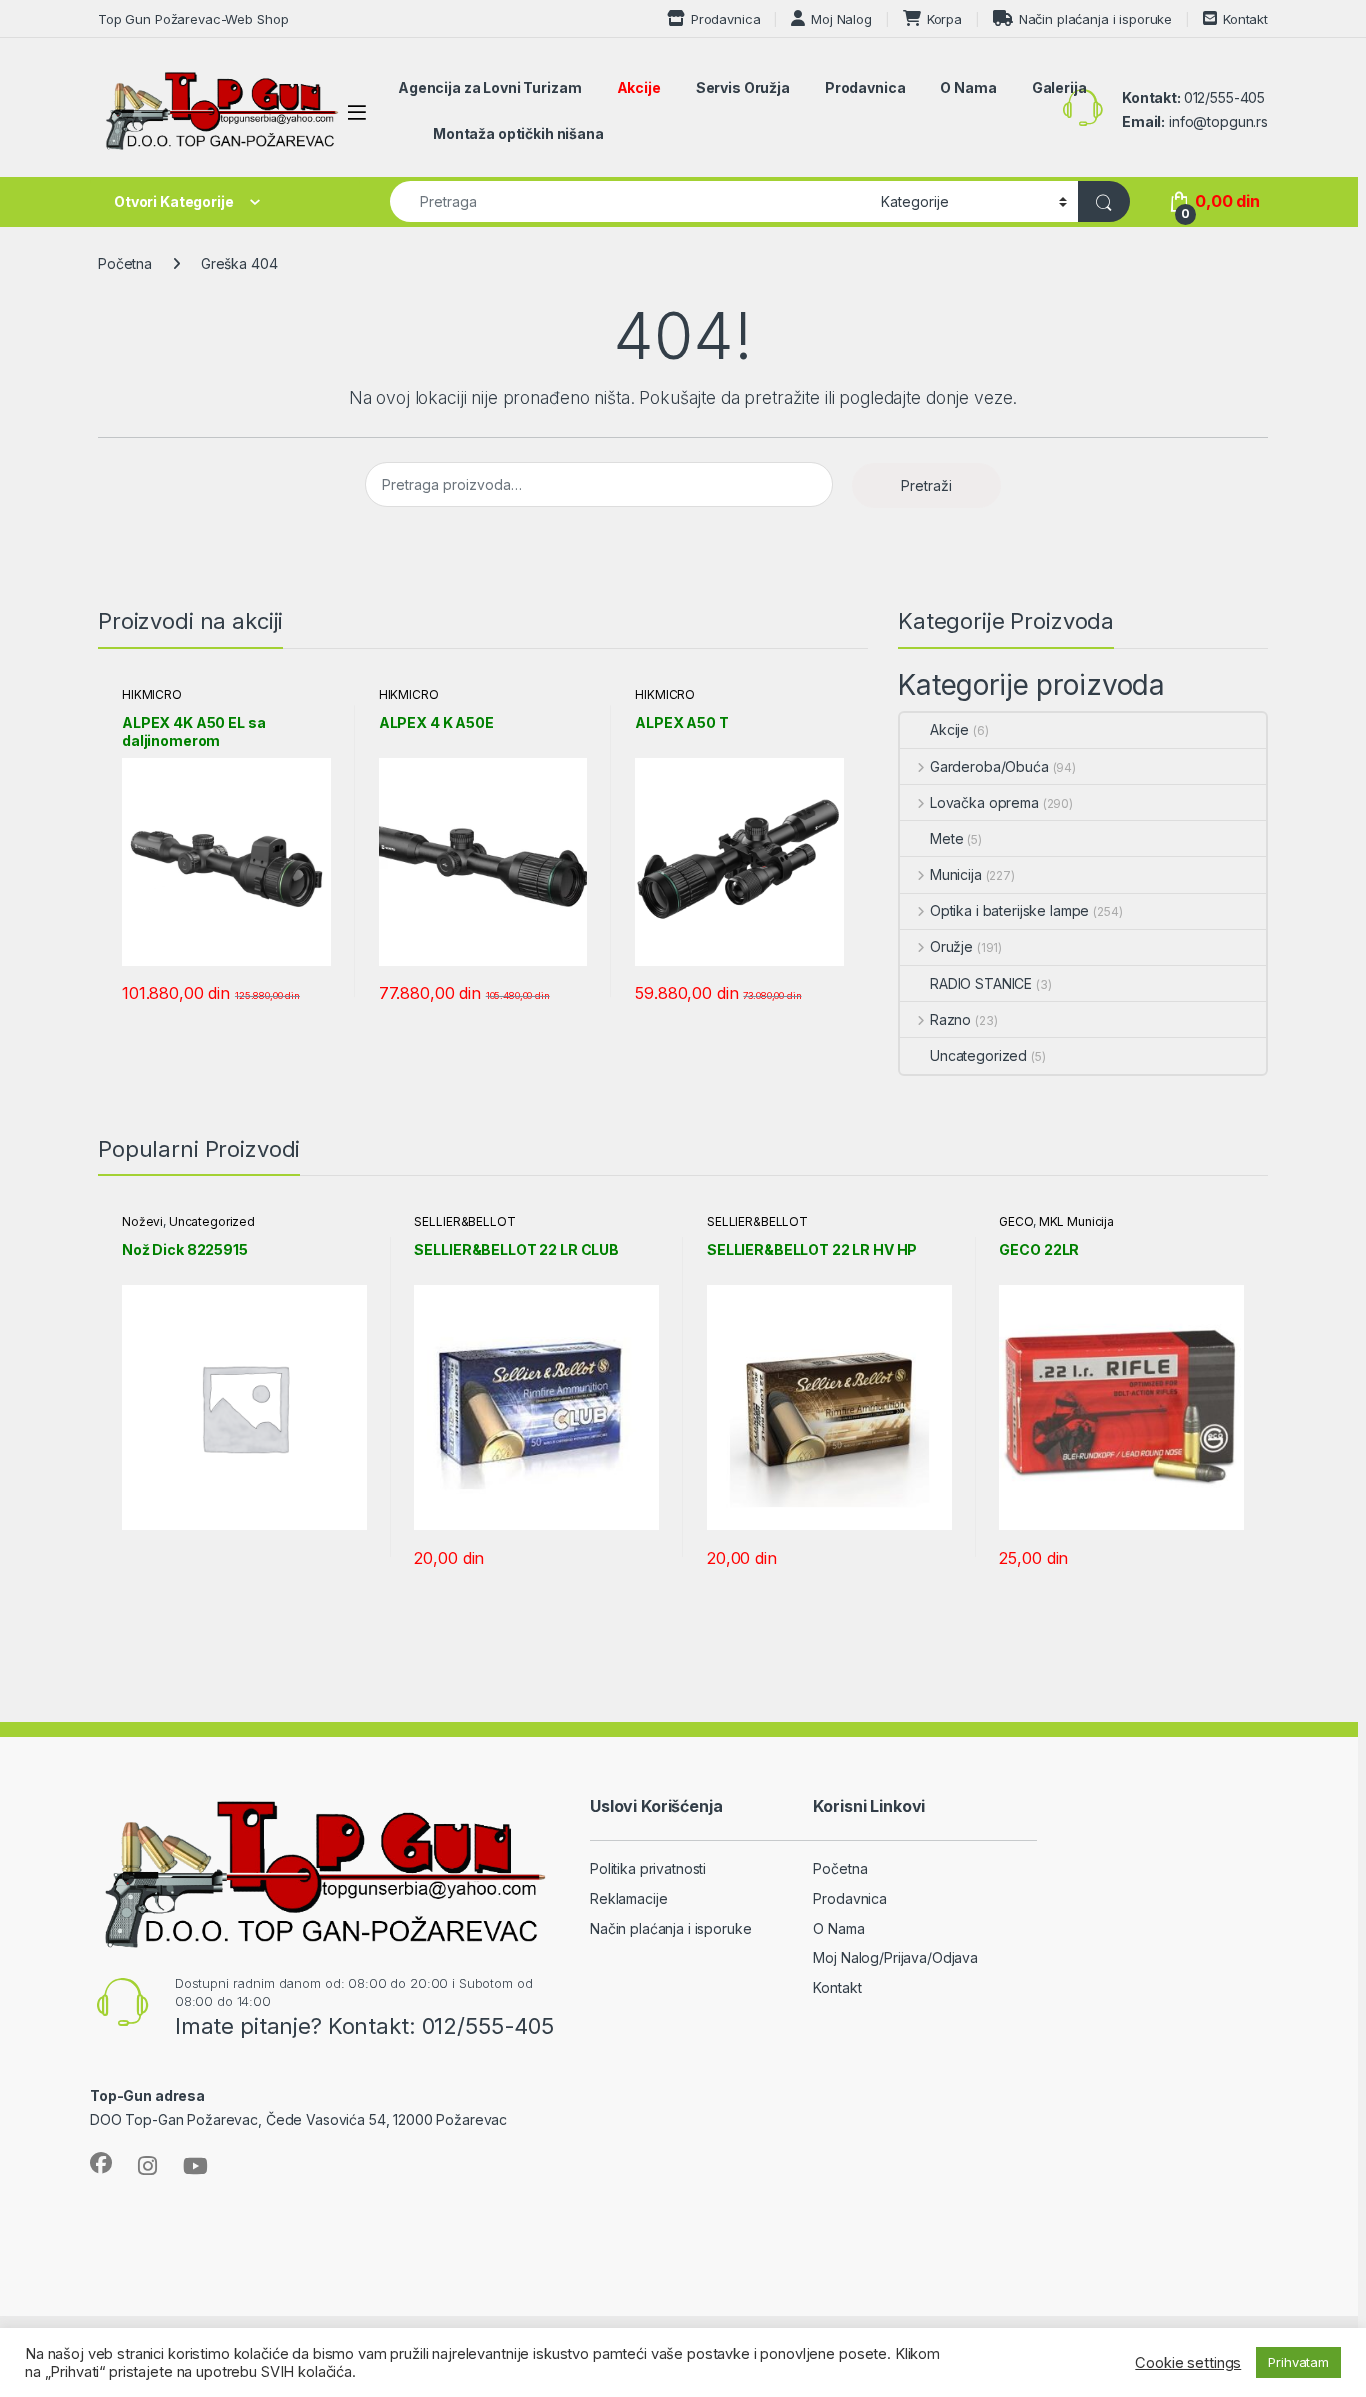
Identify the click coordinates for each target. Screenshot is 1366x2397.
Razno (950, 1019)
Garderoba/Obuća (989, 766)
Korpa (944, 19)
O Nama (968, 87)
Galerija (1059, 87)
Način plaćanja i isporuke (1095, 19)
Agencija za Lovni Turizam (490, 87)
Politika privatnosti (648, 1868)
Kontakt (1245, 19)
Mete (946, 838)
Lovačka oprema (984, 802)
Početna (125, 263)
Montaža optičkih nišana (518, 133)
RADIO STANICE (981, 983)
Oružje (951, 946)
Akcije (639, 87)
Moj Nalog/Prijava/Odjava (895, 1957)
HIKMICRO (152, 694)
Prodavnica (725, 19)
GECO (1015, 1221)
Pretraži (926, 485)
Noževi (142, 1221)
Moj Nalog (841, 19)
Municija (956, 874)
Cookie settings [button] (1188, 2363)
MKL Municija (1076, 1221)
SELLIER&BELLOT (464, 1221)
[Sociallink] (101, 2163)
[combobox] (630, 201)
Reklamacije (628, 1898)
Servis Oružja (743, 87)
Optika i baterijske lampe (1009, 910)
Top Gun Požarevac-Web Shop (193, 19)
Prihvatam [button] (1298, 2362)
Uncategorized (978, 1055)
